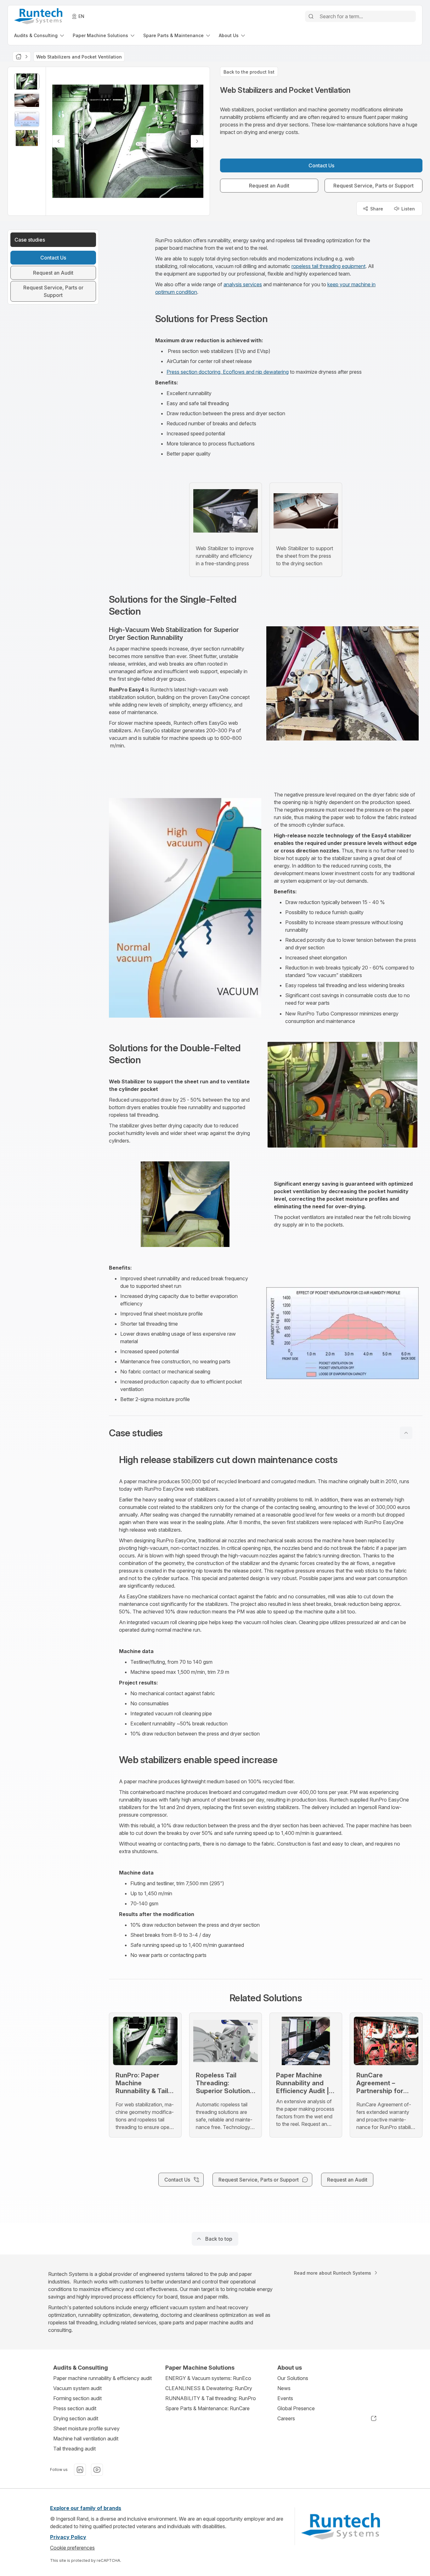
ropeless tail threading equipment (328, 266)
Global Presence (296, 2408)
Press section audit (75, 2408)
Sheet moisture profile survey (86, 2428)
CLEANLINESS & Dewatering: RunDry (209, 2388)
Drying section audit (76, 2418)
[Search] (311, 16)
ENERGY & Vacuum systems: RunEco (208, 2378)
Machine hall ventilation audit (86, 2439)
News (284, 2388)
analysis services (243, 284)
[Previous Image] (59, 141)
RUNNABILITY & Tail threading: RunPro (211, 2398)
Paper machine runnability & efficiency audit (102, 2378)
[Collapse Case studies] (406, 1433)
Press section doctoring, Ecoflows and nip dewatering (228, 372)
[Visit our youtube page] (97, 2470)
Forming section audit (77, 2398)
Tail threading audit (74, 2449)
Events (285, 2398)
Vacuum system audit (77, 2388)
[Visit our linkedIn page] (80, 2470)
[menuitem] (40, 35)
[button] (266, 1433)
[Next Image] (197, 141)
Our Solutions (293, 2378)
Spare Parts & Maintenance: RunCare (207, 2408)
